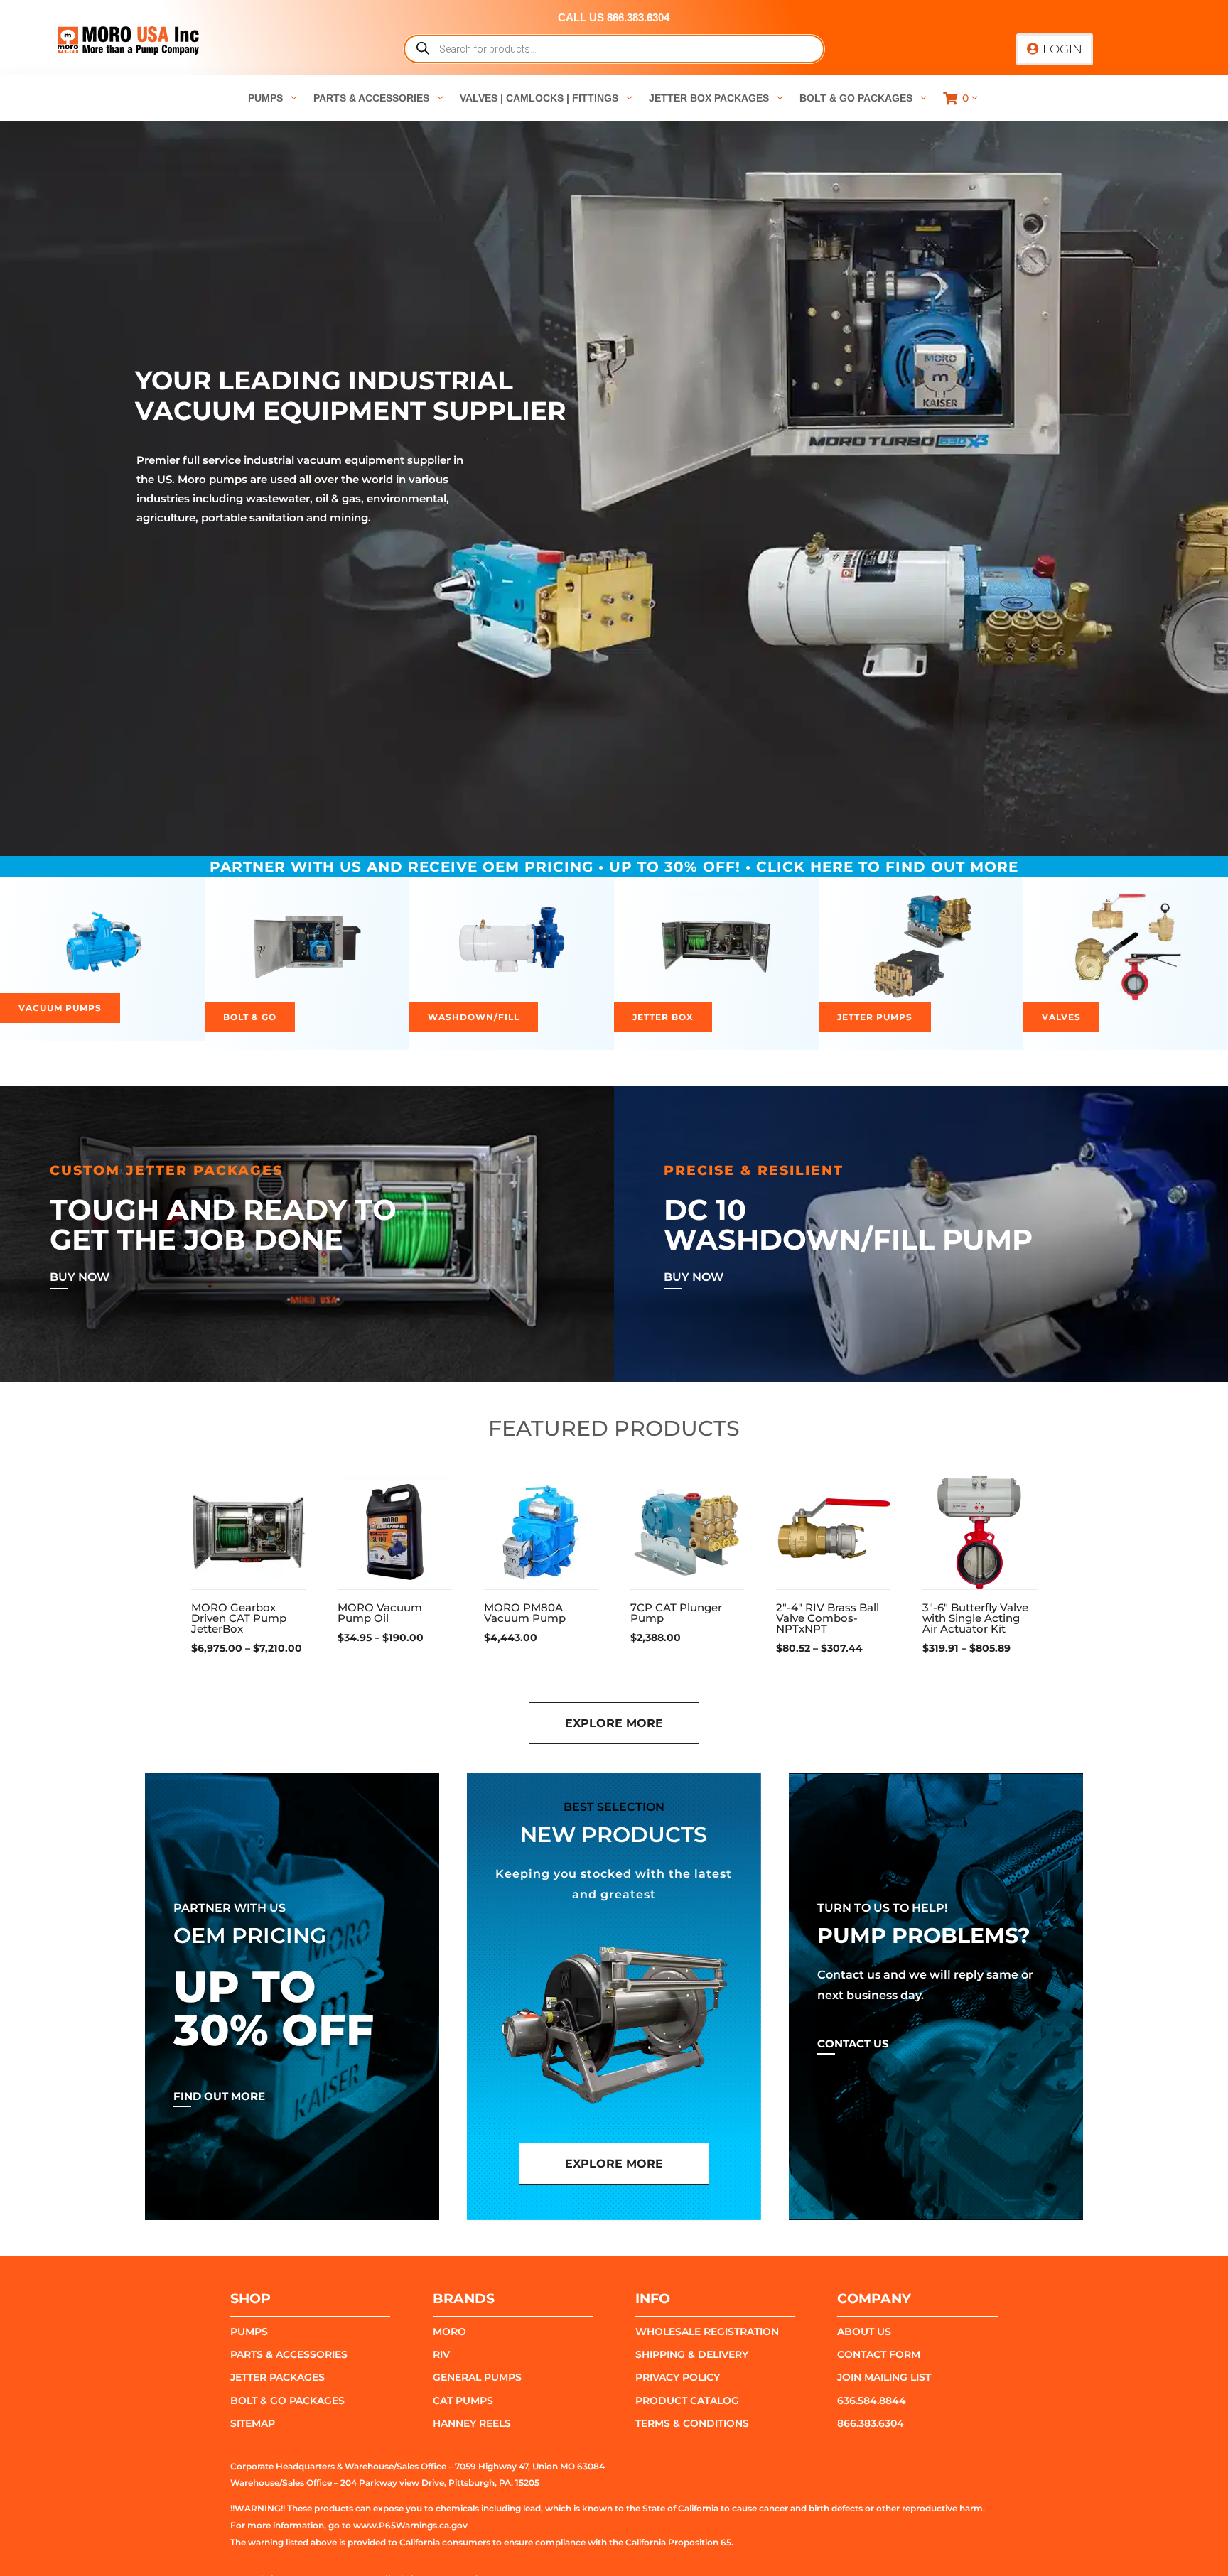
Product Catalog (687, 2401)
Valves (1061, 1017)
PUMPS (249, 2332)
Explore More (614, 1723)
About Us (864, 2332)
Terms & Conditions (692, 2423)
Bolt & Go (250, 1017)
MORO (449, 2332)
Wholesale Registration (707, 2332)
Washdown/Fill (474, 1017)
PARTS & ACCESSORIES (289, 2354)
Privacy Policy (678, 2377)
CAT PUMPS (463, 2401)
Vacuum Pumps (60, 1008)
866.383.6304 (871, 2423)
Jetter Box (663, 1017)
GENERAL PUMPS (477, 2377)
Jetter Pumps (875, 1017)
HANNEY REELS (472, 2423)
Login (1062, 49)
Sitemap (253, 2423)
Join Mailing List (884, 2377)
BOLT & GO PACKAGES (287, 2401)
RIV (441, 2354)
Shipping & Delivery (692, 2354)
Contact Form (879, 2354)
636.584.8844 (872, 2401)
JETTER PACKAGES (278, 2377)
